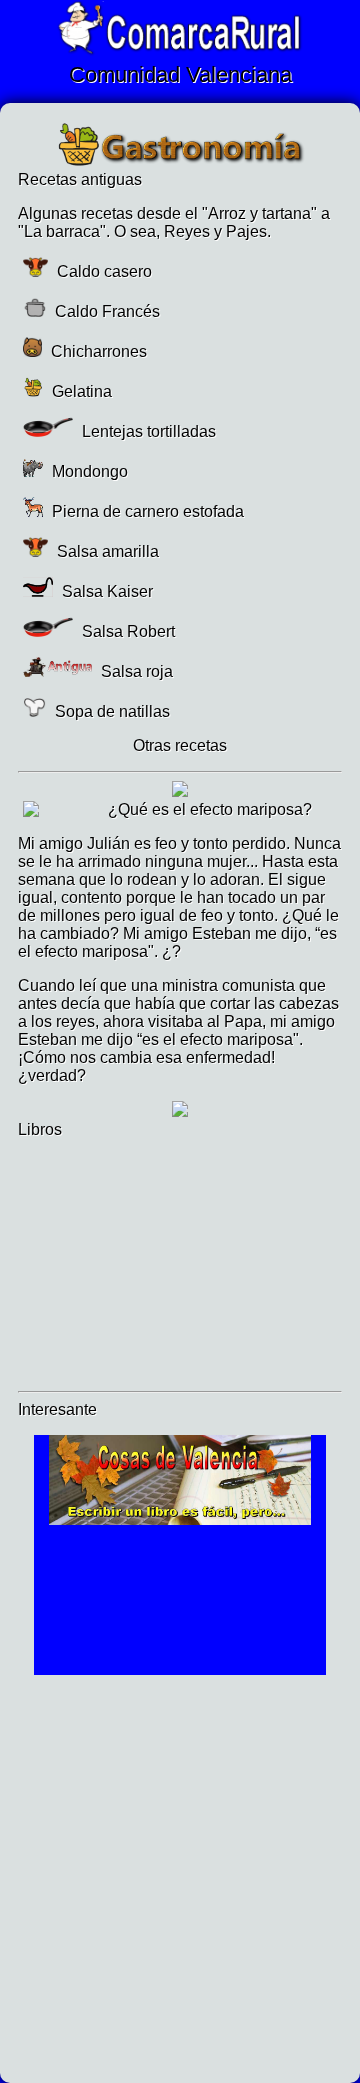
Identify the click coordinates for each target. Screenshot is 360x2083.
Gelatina (80, 391)
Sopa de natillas (110, 711)
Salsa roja (135, 671)
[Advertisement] (180, 1875)
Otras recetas (180, 745)
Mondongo (88, 471)
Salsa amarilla (106, 551)
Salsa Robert (126, 631)
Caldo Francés (105, 311)
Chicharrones (97, 351)
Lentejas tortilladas (147, 431)
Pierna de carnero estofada (146, 511)
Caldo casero (102, 271)
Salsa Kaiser (105, 591)
